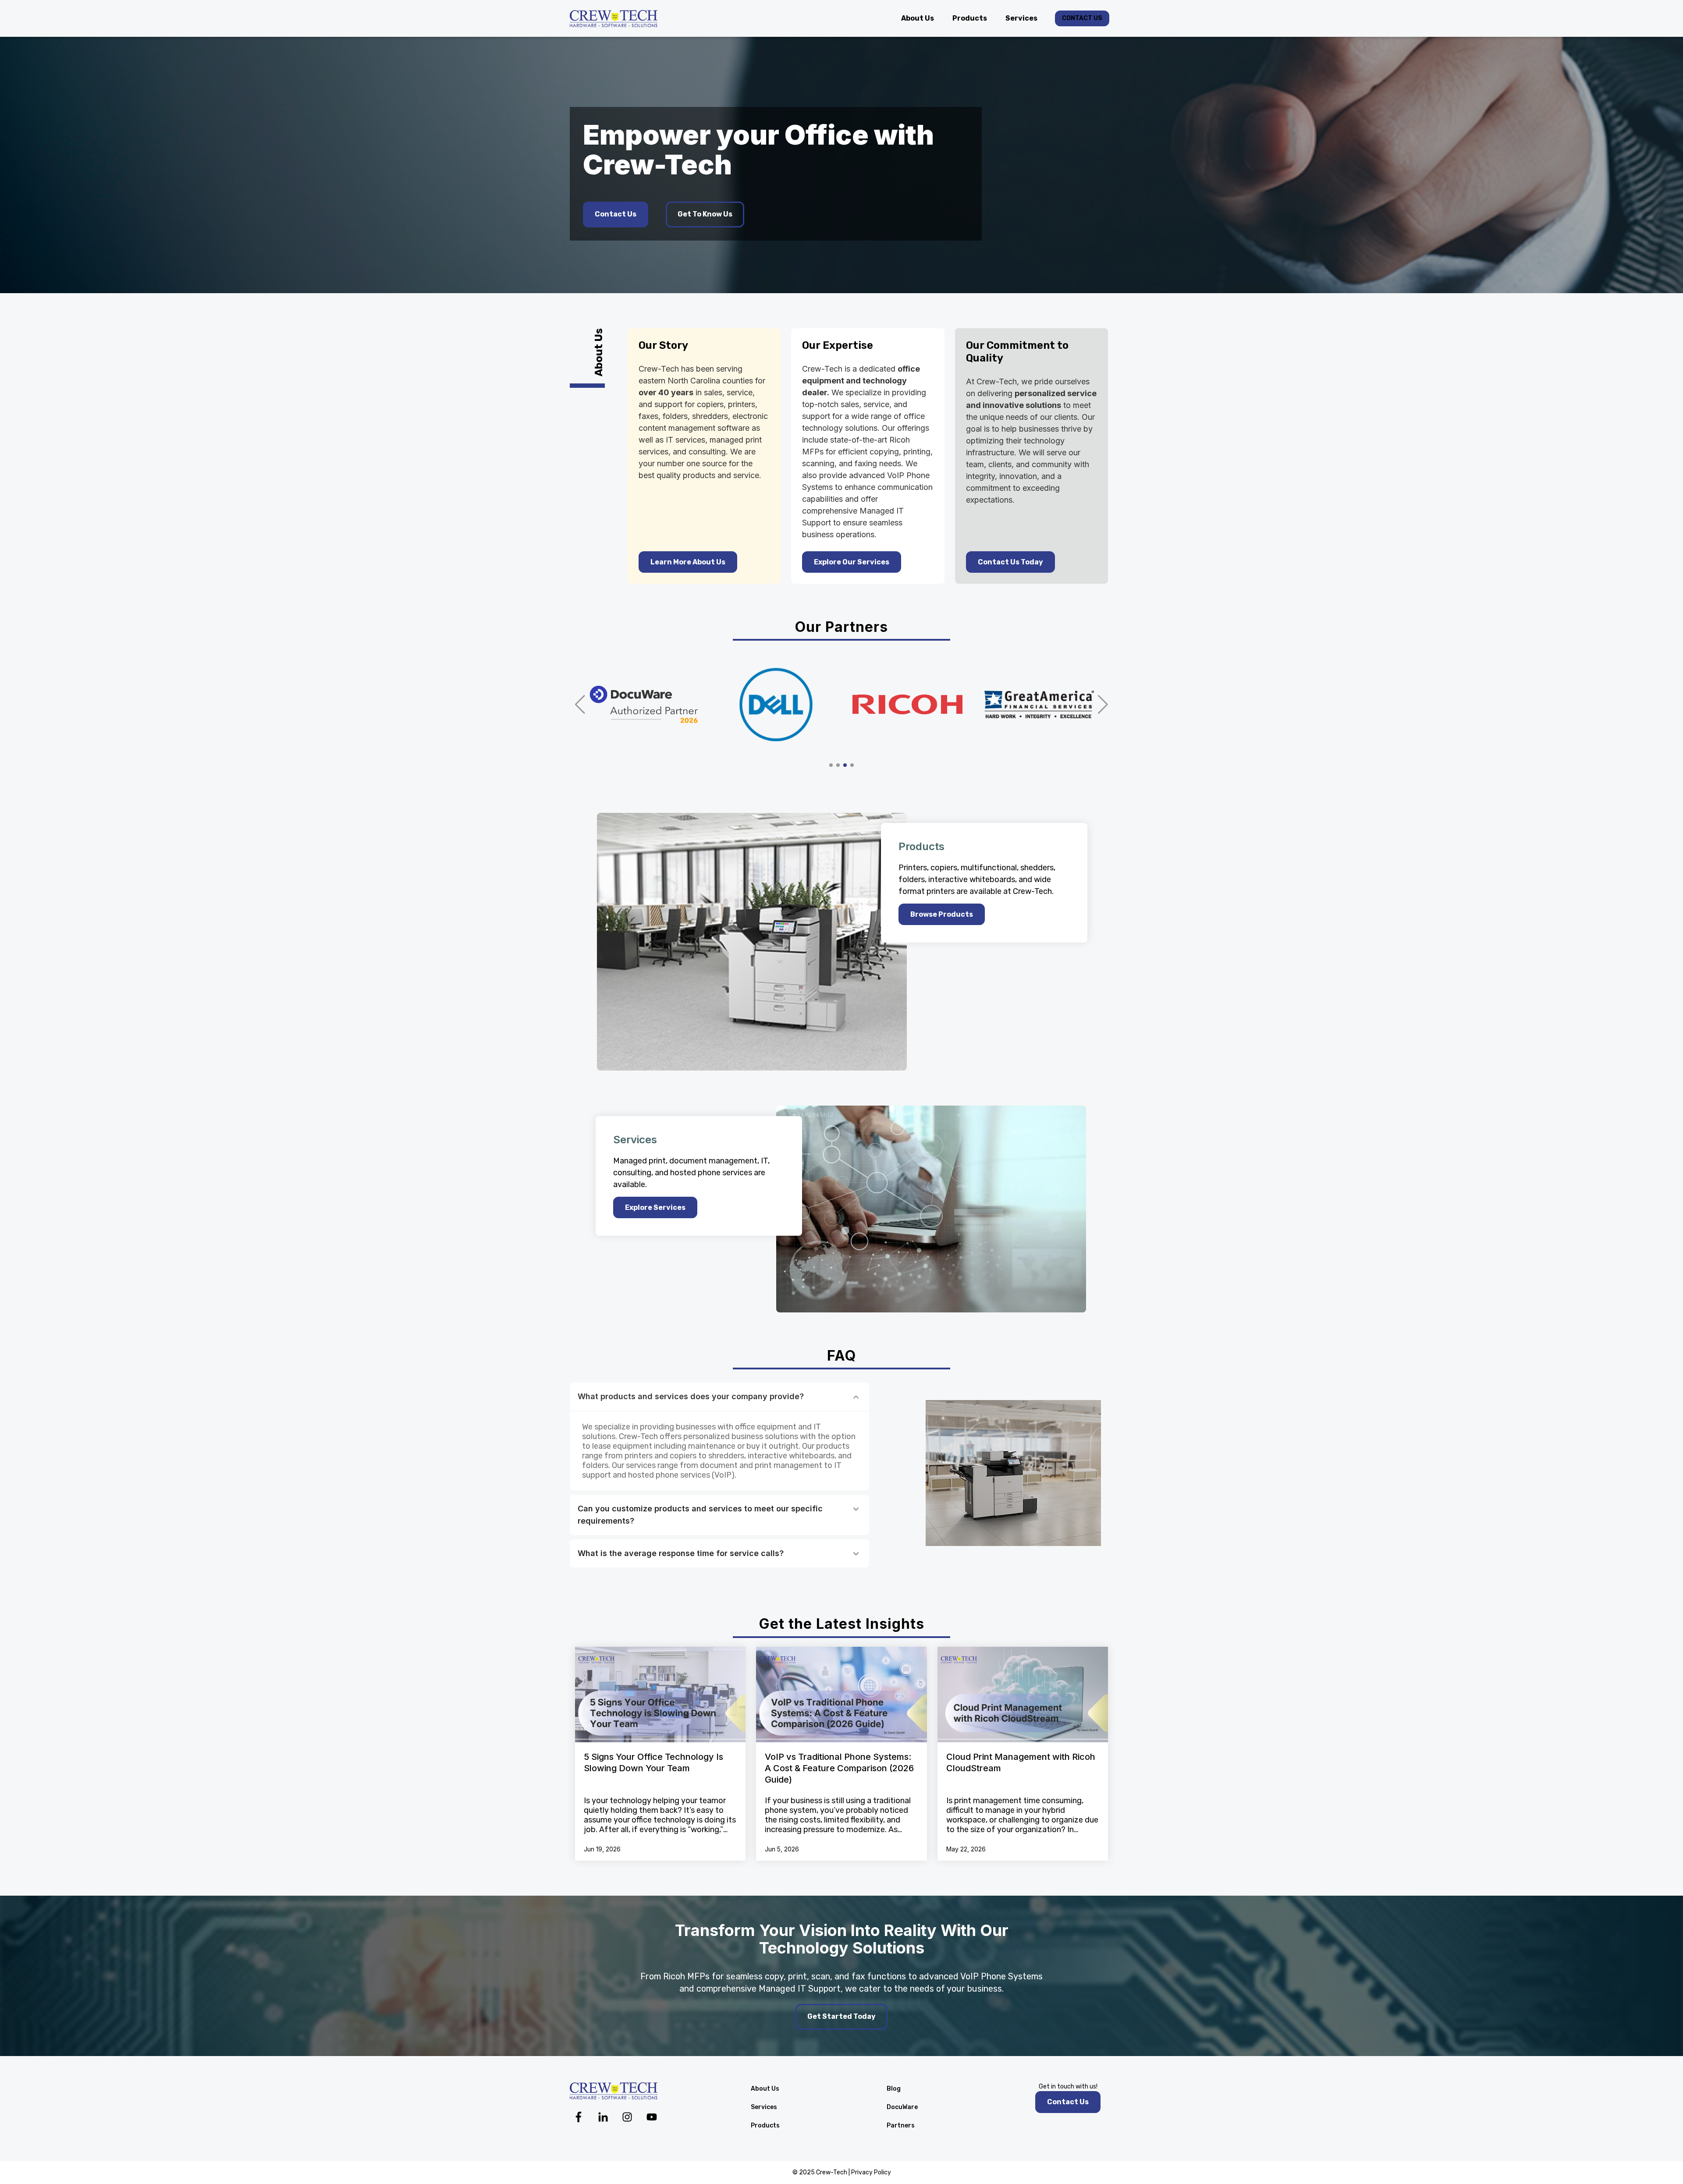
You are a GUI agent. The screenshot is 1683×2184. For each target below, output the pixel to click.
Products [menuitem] (765, 2125)
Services (1021, 18)
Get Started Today (841, 2016)
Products (970, 18)
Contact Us (1082, 18)
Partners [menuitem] (901, 2125)
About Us (918, 18)
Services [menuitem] (764, 2107)
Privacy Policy (871, 2172)
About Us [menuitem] (765, 2089)
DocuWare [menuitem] (902, 2107)
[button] (580, 705)
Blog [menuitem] (894, 2089)
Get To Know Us (705, 214)
